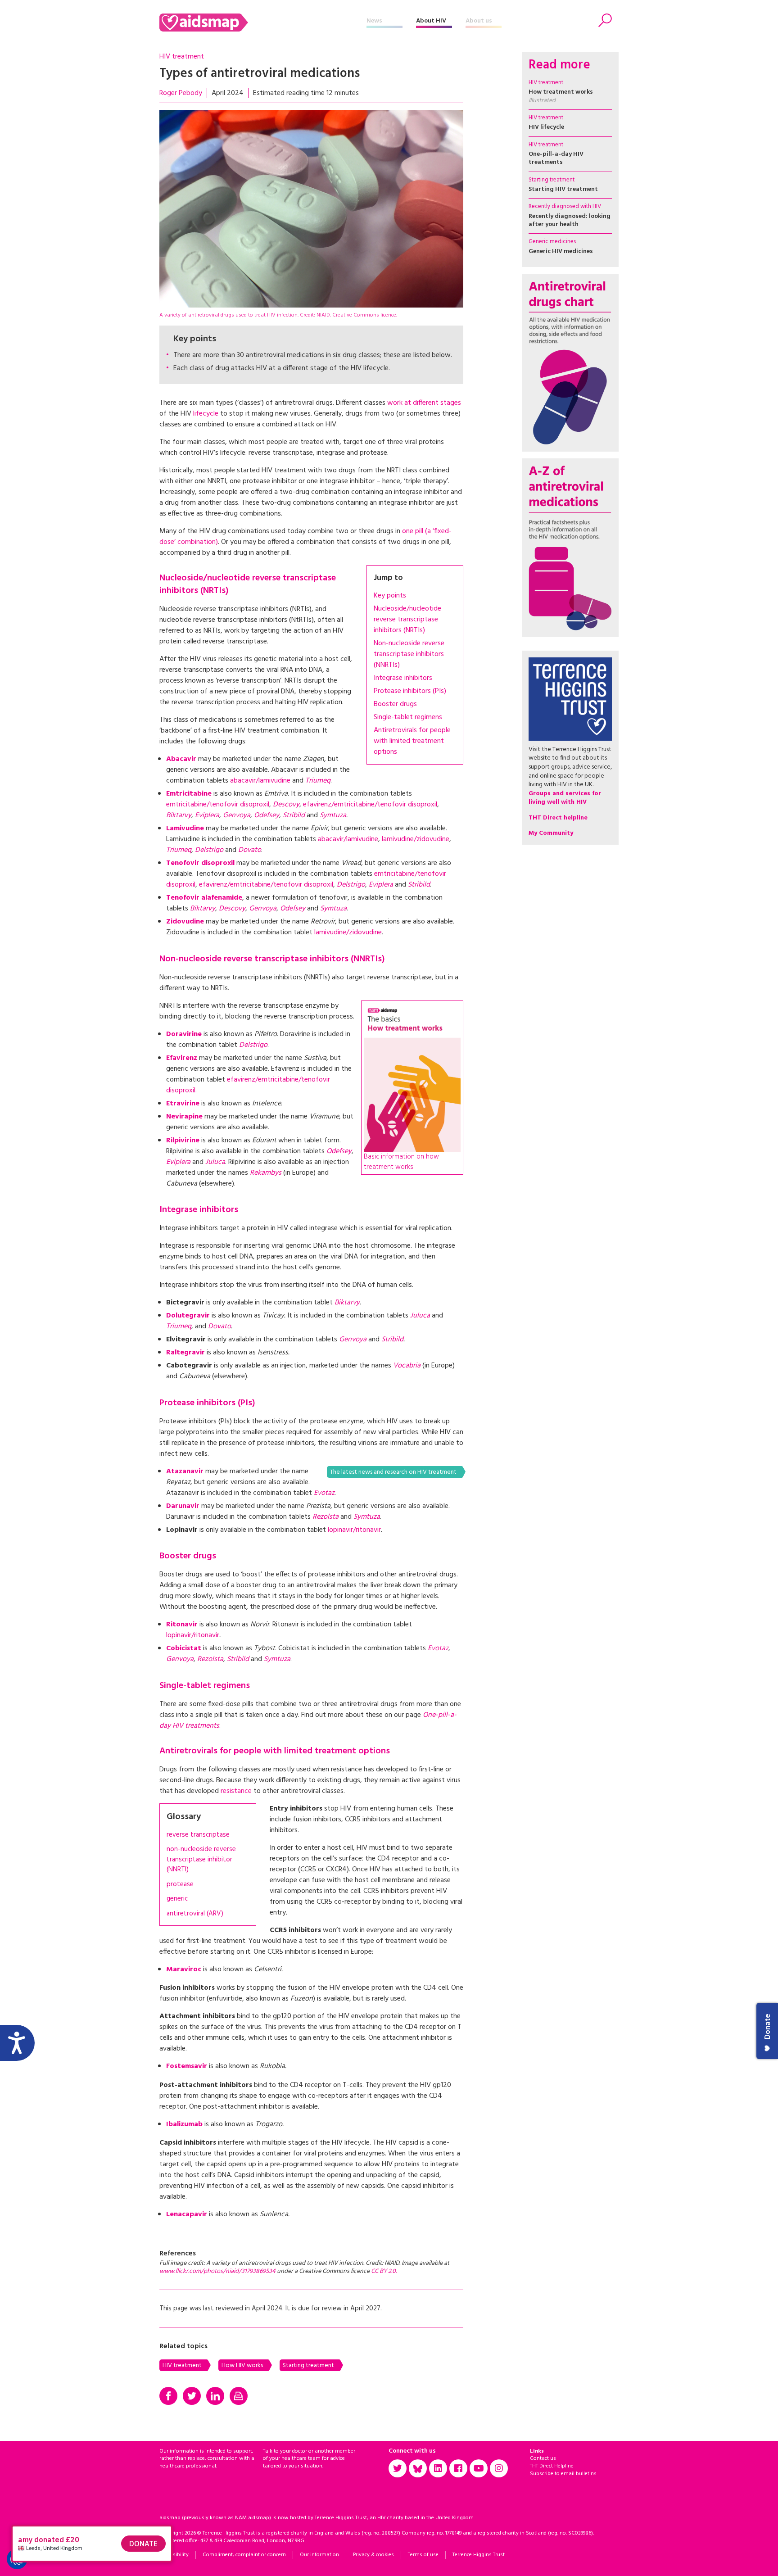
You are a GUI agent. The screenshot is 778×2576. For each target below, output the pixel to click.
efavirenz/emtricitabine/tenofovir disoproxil (370, 805)
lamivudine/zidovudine (416, 839)
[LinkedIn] (215, 2396)
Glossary (184, 1817)
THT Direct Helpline (552, 2466)
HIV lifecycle (546, 127)
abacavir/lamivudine (261, 781)
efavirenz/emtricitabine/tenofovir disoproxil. (248, 1085)
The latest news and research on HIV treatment (393, 1472)
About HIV (431, 21)
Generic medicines (552, 242)
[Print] (239, 2396)
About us (479, 21)
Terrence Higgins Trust (479, 2555)
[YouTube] (479, 2468)
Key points (390, 596)
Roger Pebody (181, 93)
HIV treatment (182, 57)
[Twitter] (192, 2396)
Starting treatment (308, 2365)
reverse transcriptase (198, 1835)
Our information (319, 2555)
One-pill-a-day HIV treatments (556, 158)
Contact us (543, 2458)
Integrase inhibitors (403, 678)
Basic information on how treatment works (401, 1162)
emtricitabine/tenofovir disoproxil (218, 805)
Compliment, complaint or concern (244, 2555)
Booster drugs (395, 704)
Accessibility (174, 2555)
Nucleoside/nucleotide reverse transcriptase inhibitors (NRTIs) (407, 620)
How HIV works (242, 2365)
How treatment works (561, 96)
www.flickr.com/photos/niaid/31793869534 (217, 2271)
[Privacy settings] (17, 2559)
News (374, 21)
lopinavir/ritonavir (354, 1530)
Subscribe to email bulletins (563, 2474)
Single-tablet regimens (408, 717)
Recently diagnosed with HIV (565, 206)
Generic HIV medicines (561, 251)
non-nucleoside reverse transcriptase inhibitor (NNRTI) (201, 1860)
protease (180, 1885)
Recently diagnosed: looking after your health (570, 220)
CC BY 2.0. (384, 2271)
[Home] (263, 23)
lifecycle (207, 414)
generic (177, 1899)
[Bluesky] (418, 2468)
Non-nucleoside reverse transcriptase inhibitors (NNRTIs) (409, 654)
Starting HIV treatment (563, 189)
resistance (237, 1791)
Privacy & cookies (373, 2555)
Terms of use (423, 2555)
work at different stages (424, 403)
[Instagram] (499, 2468)
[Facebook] (168, 2396)
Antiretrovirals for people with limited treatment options (412, 741)
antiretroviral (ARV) (195, 1914)
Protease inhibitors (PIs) (410, 691)
